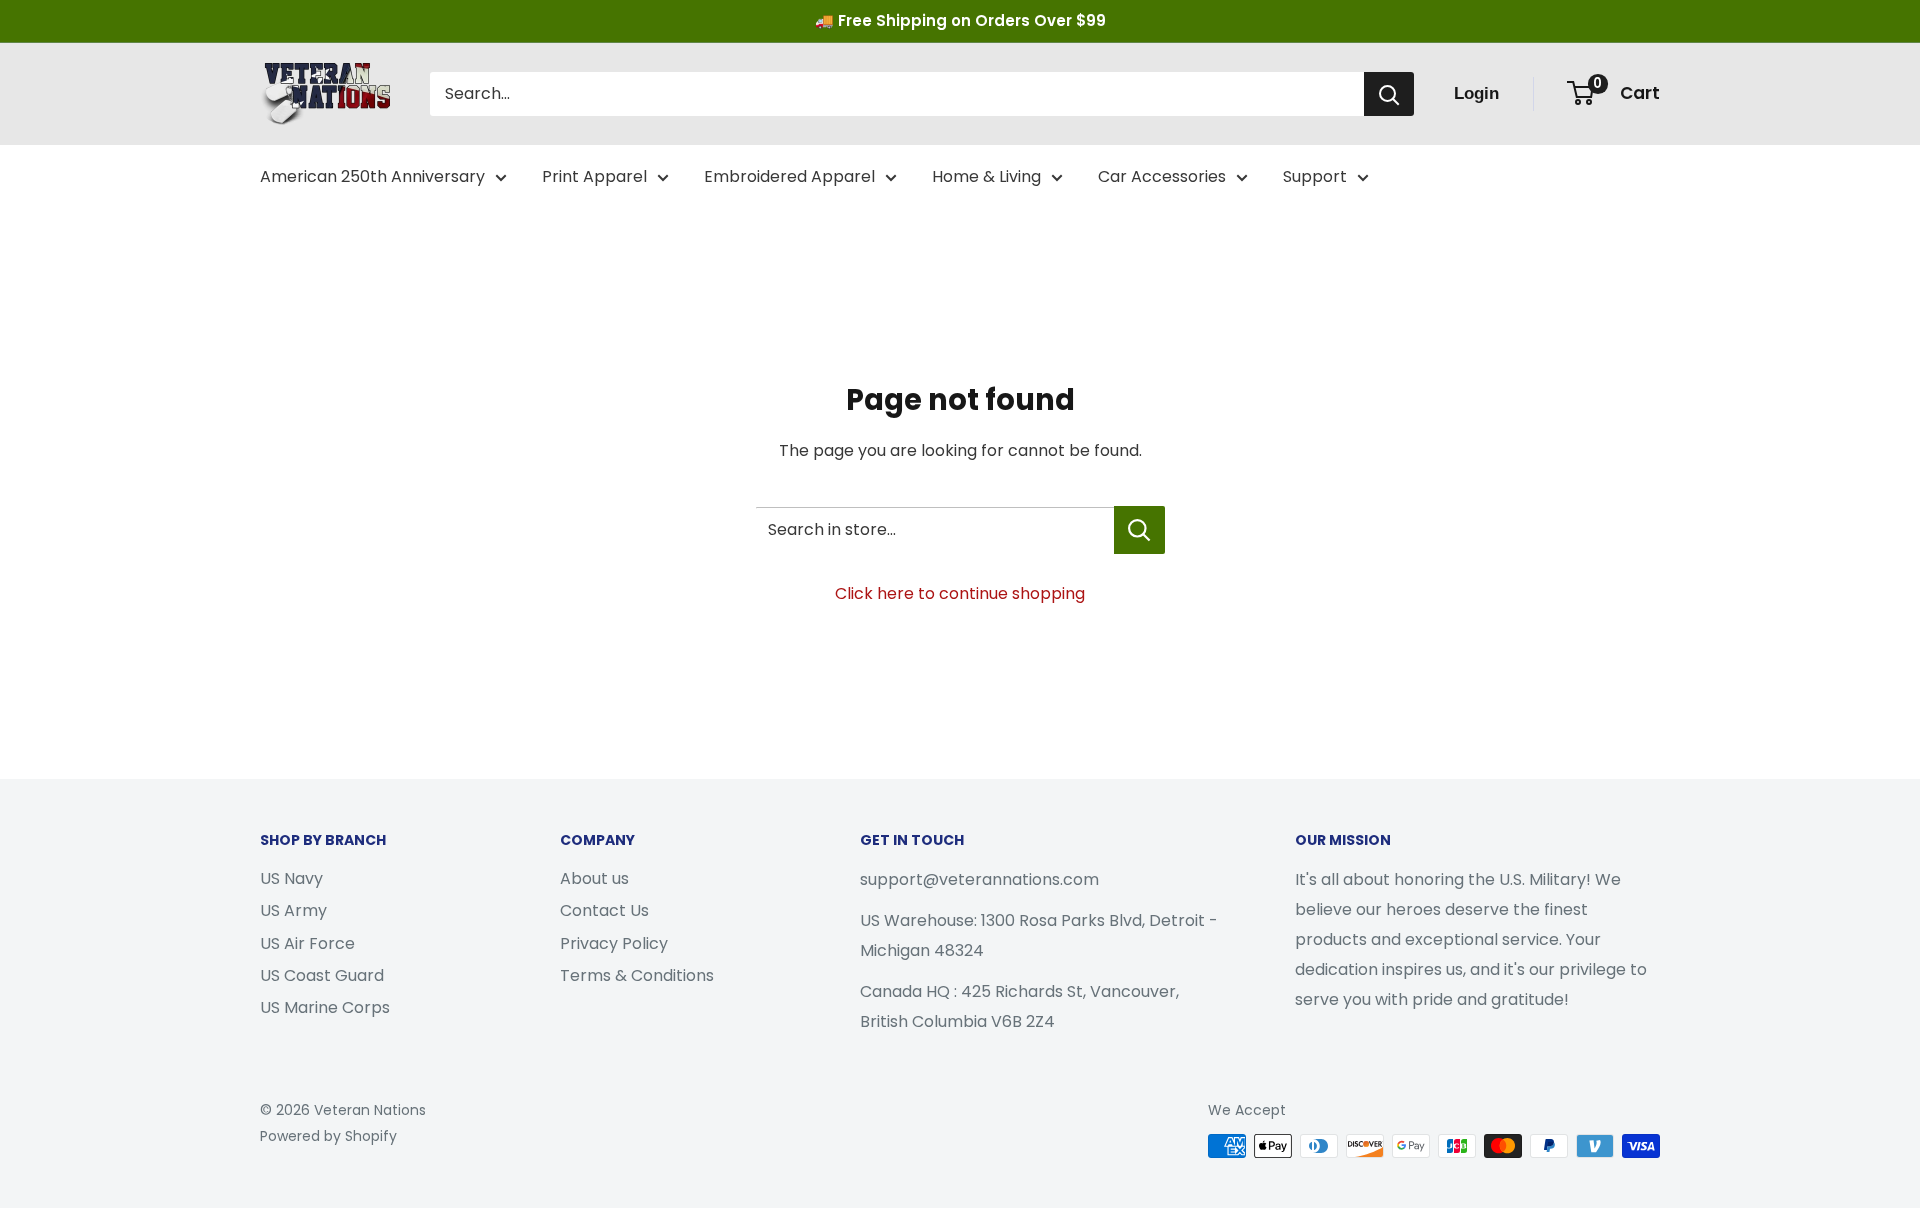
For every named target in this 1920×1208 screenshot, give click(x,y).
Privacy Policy (614, 943)
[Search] (1389, 94)
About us (594, 878)
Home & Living (986, 176)
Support (1315, 176)
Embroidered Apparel (789, 176)
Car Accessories (1162, 176)
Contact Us (604, 910)
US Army (293, 910)
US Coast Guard (322, 975)
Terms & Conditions (637, 975)
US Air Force (307, 943)
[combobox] (897, 94)
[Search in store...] (1139, 530)
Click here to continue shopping (960, 593)
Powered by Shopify (328, 1136)
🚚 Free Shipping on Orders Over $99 (960, 20)
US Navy (291, 878)
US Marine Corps (325, 1007)
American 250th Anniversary (372, 176)
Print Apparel (594, 176)
